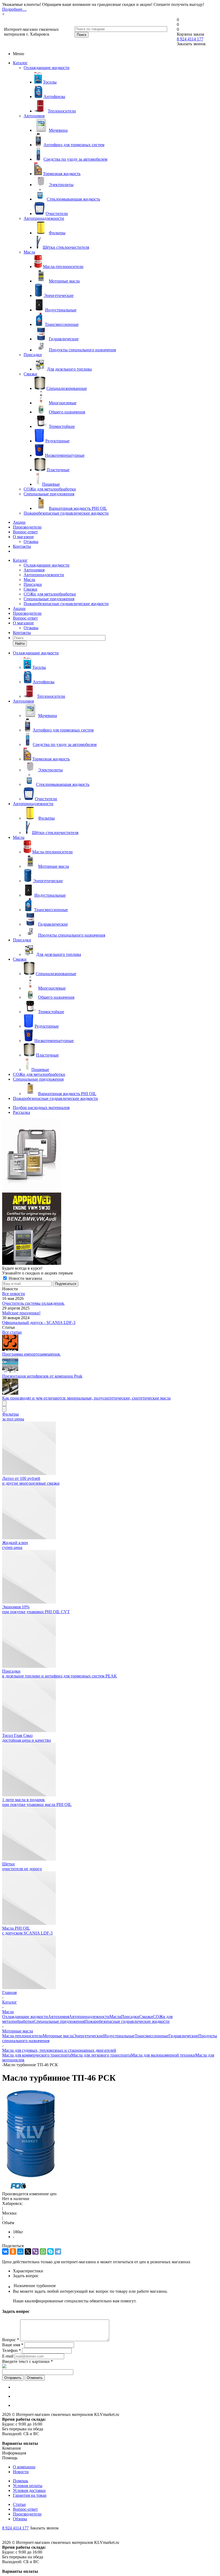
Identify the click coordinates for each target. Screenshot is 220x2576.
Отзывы (31, 542)
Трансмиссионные (152, 2036)
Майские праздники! (21, 1313)
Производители (27, 527)
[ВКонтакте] (5, 2251)
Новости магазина (25, 1278)
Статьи (19, 2504)
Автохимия (34, 116)
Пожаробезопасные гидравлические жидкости (66, 513)
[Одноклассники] (13, 2251)
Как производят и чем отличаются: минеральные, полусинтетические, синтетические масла (86, 1398)
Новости (21, 2472)
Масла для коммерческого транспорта (37, 2055)
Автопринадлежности (44, 218)
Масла (29, 252)
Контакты (22, 546)
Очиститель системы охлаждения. (33, 1303)
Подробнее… (14, 9)
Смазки (30, 374)
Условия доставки (29, 2490)
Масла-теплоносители (22, 2036)
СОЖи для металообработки (50, 489)
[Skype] (50, 2251)
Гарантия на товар (30, 2495)
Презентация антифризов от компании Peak (42, 1376)
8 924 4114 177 (190, 39)
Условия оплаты (28, 2486)
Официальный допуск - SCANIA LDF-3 (39, 1323)
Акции (19, 522)
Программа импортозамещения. (31, 1354)
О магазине (23, 537)
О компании (24, 2467)
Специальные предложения (49, 494)
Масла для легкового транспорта (101, 2055)
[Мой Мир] (20, 2251)
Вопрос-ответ (25, 532)
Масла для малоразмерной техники (163, 2055)
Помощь (21, 2481)
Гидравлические (183, 2036)
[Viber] (35, 2251)
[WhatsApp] (43, 2251)
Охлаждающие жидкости (47, 68)
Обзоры (20, 2519)
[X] (28, 2251)
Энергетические (88, 2036)
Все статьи (12, 1332)
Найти (20, 644)
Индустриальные (119, 2036)
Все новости (14, 1294)
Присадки (33, 355)
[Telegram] (58, 2251)
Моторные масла (58, 2036)
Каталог (20, 63)
